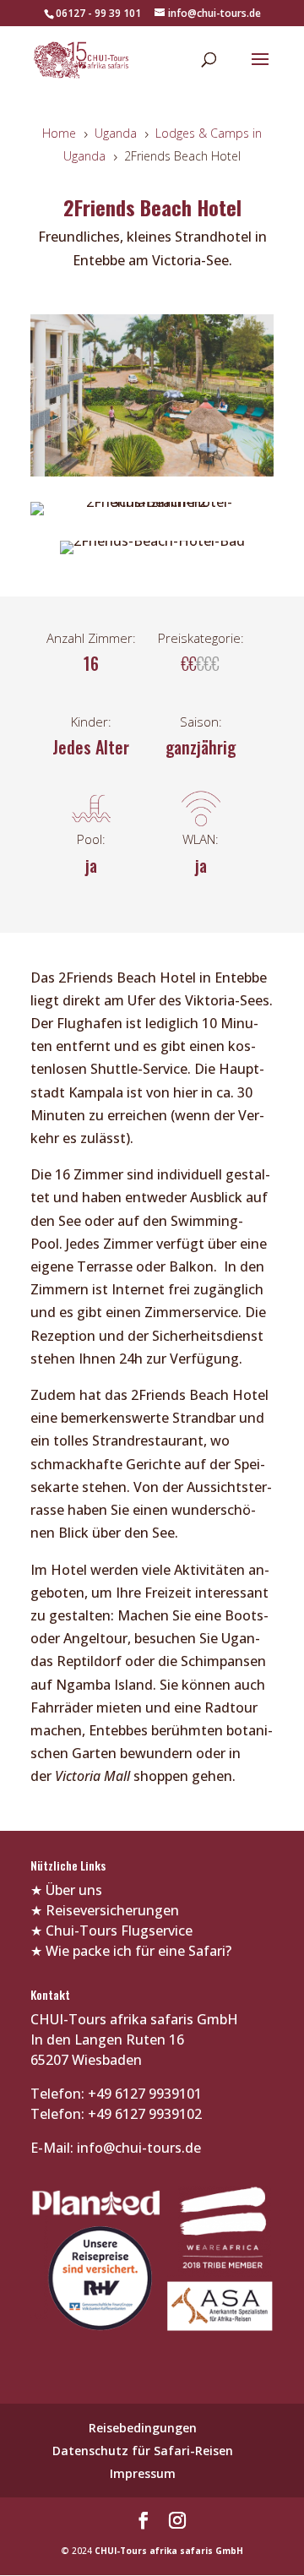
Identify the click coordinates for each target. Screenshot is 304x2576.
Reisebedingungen (143, 2428)
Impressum (143, 2473)
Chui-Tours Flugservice (119, 1931)
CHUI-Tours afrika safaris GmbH (169, 2551)
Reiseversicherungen (112, 1910)
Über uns (74, 1890)
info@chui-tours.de (137, 2148)
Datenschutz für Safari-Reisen (143, 2451)
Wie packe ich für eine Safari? (138, 1951)
